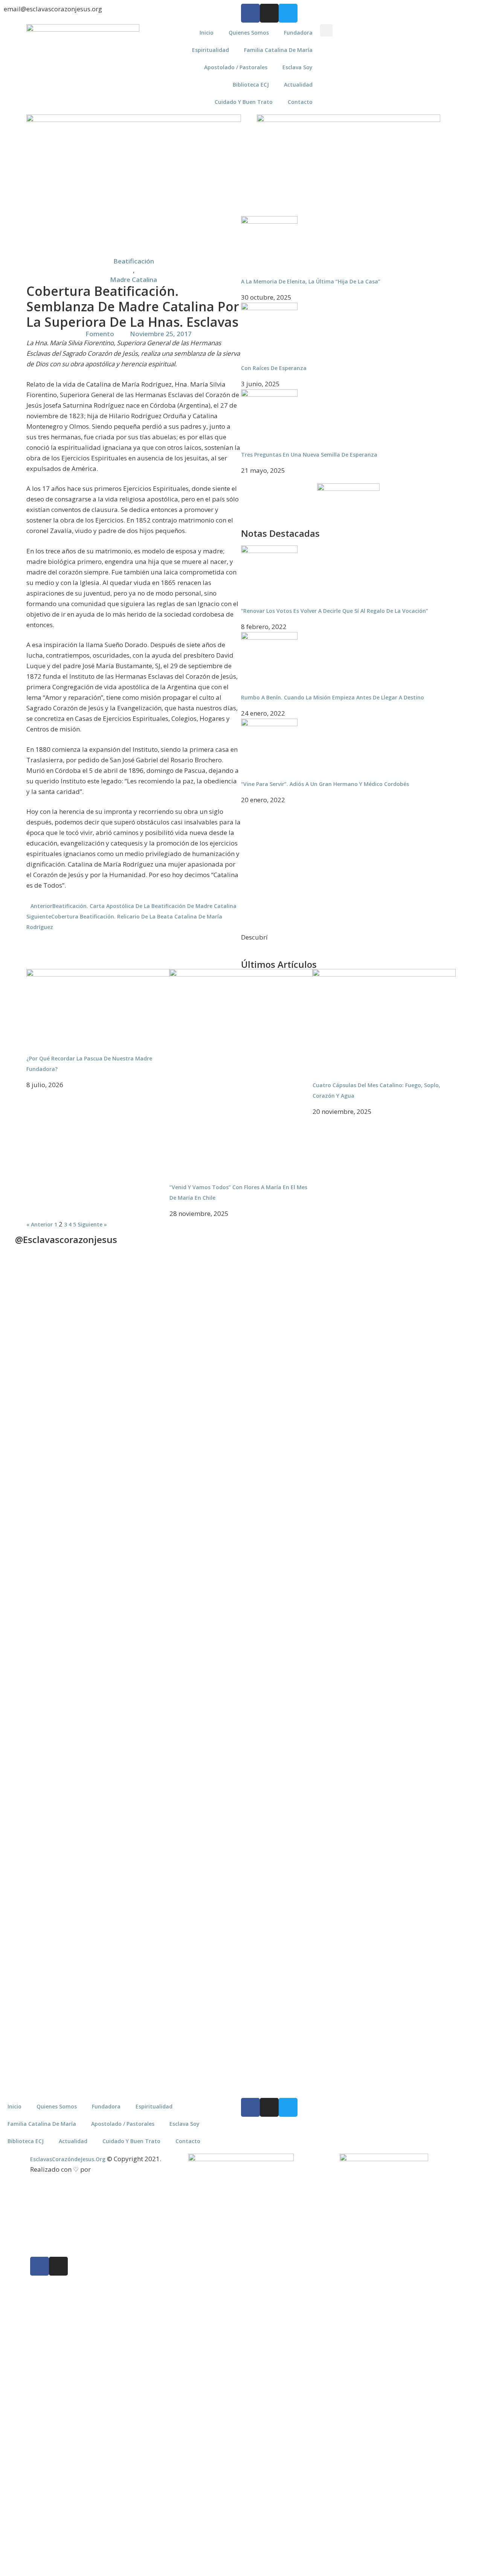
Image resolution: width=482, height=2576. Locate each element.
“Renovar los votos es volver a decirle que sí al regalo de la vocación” (335, 611)
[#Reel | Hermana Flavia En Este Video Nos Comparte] (211, 1717)
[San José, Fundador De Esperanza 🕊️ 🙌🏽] (390, 1875)
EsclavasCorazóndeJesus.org (68, 2159)
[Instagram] (269, 13)
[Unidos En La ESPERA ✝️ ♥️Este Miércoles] (93, 1337)
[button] (326, 30)
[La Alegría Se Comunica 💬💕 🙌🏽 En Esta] (330, 1408)
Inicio (207, 33)
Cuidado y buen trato (244, 102)
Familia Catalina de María (278, 50)
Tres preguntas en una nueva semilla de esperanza (309, 455)
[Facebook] (250, 13)
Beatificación (134, 261)
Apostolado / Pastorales (236, 67)
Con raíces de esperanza (274, 368)
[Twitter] (288, 13)
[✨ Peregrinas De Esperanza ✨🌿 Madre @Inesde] (271, 1812)
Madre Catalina (133, 280)
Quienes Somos (249, 33)
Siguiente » (92, 1224)
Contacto (300, 102)
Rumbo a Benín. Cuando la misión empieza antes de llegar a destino (333, 697)
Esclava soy (297, 67)
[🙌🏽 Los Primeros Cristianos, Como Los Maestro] (449, 1420)
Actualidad (298, 85)
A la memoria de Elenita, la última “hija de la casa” (311, 281)
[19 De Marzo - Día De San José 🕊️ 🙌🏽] (330, 1781)
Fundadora (298, 33)
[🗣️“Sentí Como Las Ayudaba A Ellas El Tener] (449, 1792)
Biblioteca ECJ (251, 85)
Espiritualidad (210, 50)
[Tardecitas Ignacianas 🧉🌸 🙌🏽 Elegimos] (152, 1428)
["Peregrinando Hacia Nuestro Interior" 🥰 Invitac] (152, 1785)
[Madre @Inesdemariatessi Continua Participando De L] (211, 1452)
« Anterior (40, 1224)
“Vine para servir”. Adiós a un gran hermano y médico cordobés (325, 784)
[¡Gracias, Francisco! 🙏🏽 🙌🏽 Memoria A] (271, 1408)
